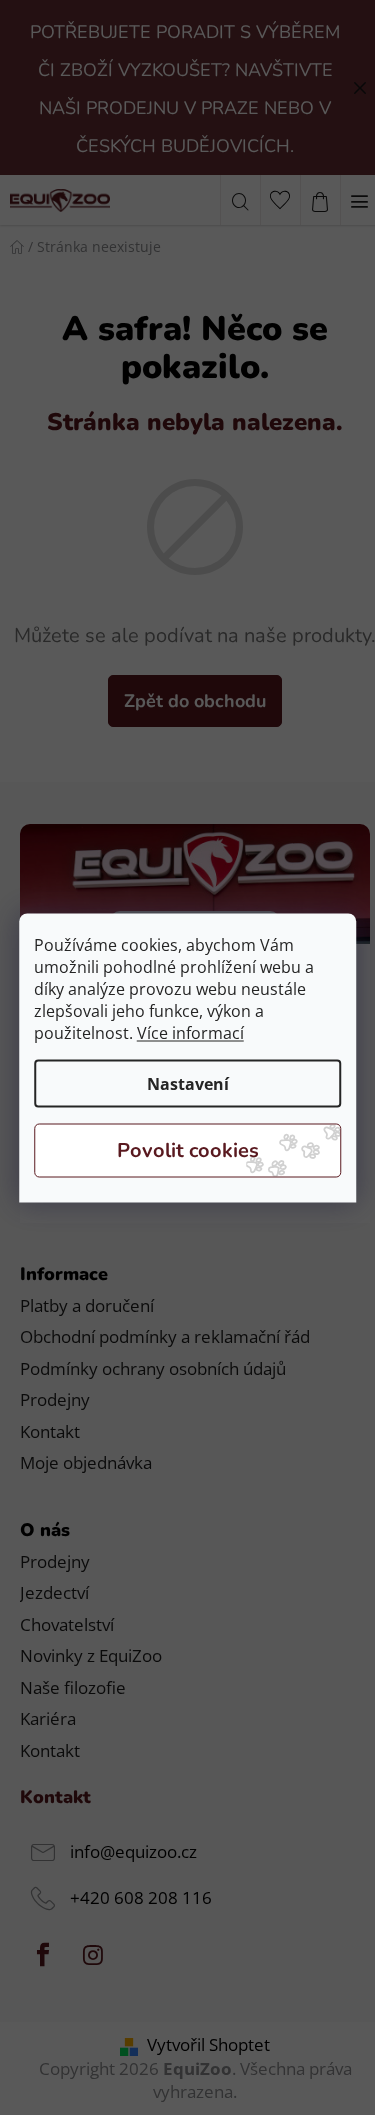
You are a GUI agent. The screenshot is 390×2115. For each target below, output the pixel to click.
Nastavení (188, 1083)
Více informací (190, 1032)
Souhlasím (188, 1150)
